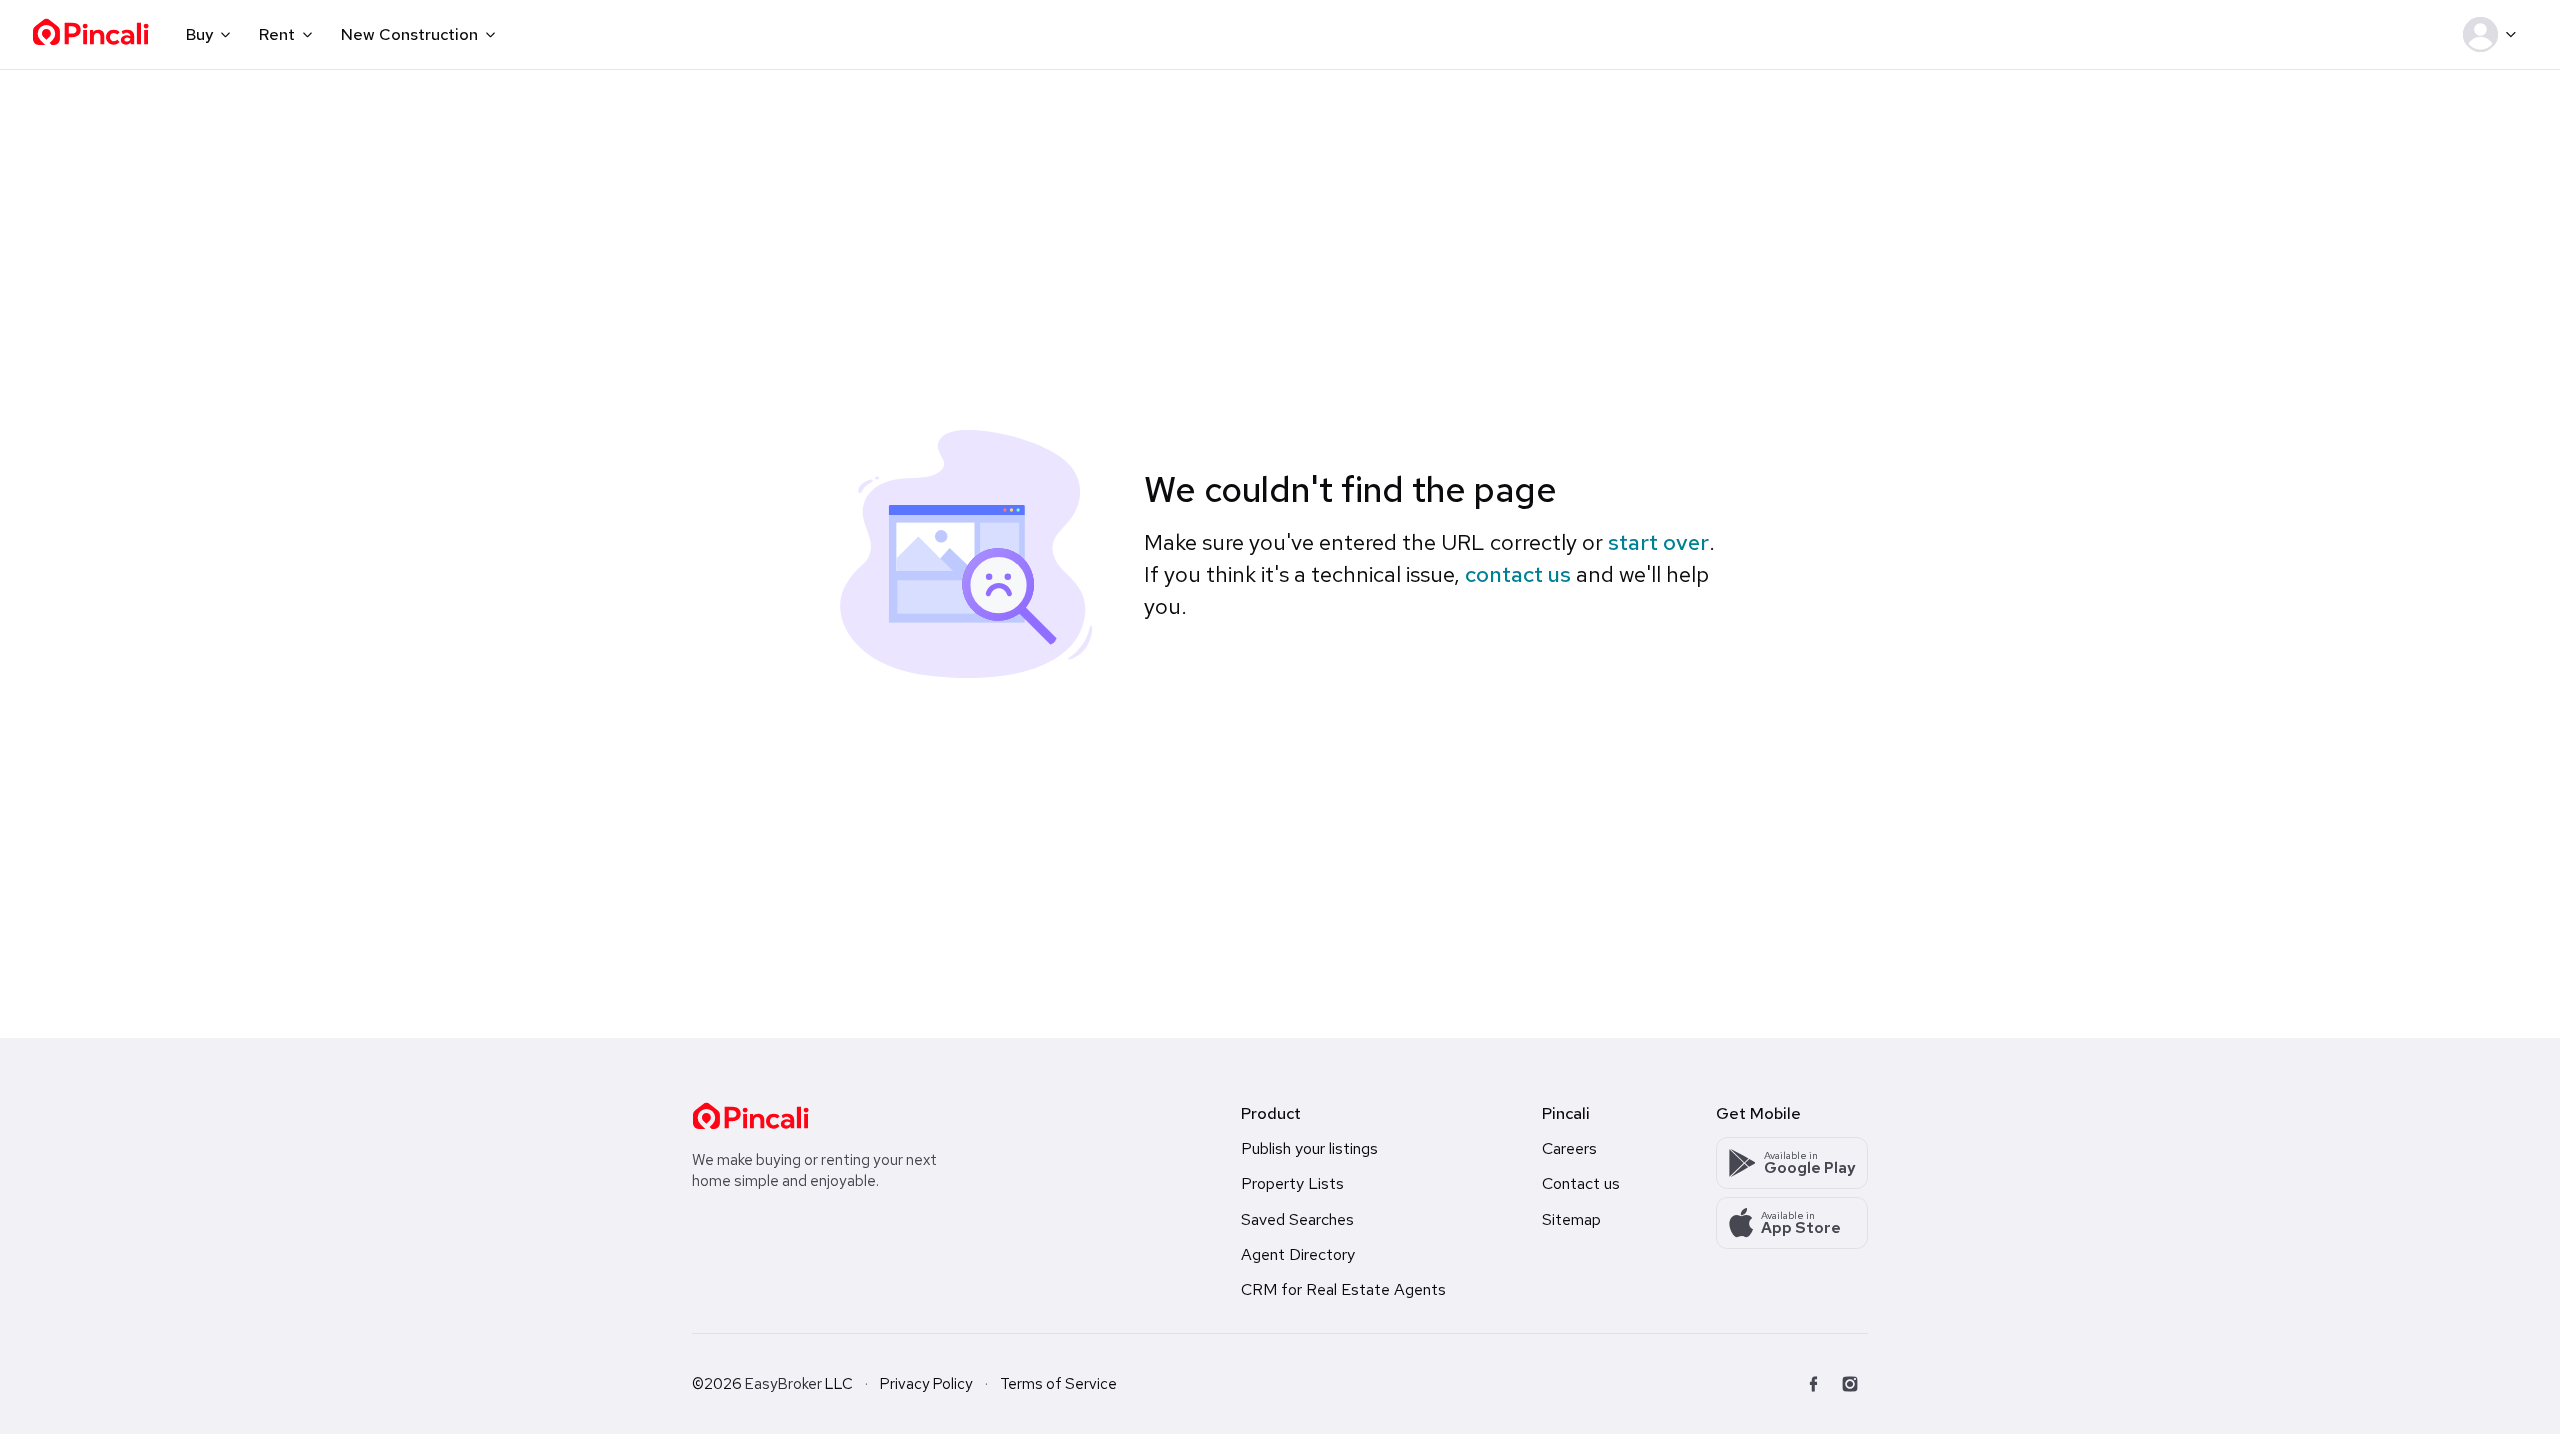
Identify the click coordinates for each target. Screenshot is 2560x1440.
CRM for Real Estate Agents (1343, 1289)
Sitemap (1571, 1219)
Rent (277, 34)
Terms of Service (1058, 1384)
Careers (1569, 1148)
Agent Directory (1298, 1254)
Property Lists (1292, 1183)
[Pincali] (750, 1116)
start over (1658, 542)
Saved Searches (1297, 1219)
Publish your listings (1309, 1148)
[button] (2493, 35)
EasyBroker (783, 1384)
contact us (1518, 574)
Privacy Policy (926, 1384)
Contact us (1581, 1183)
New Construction (409, 34)
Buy (199, 34)
